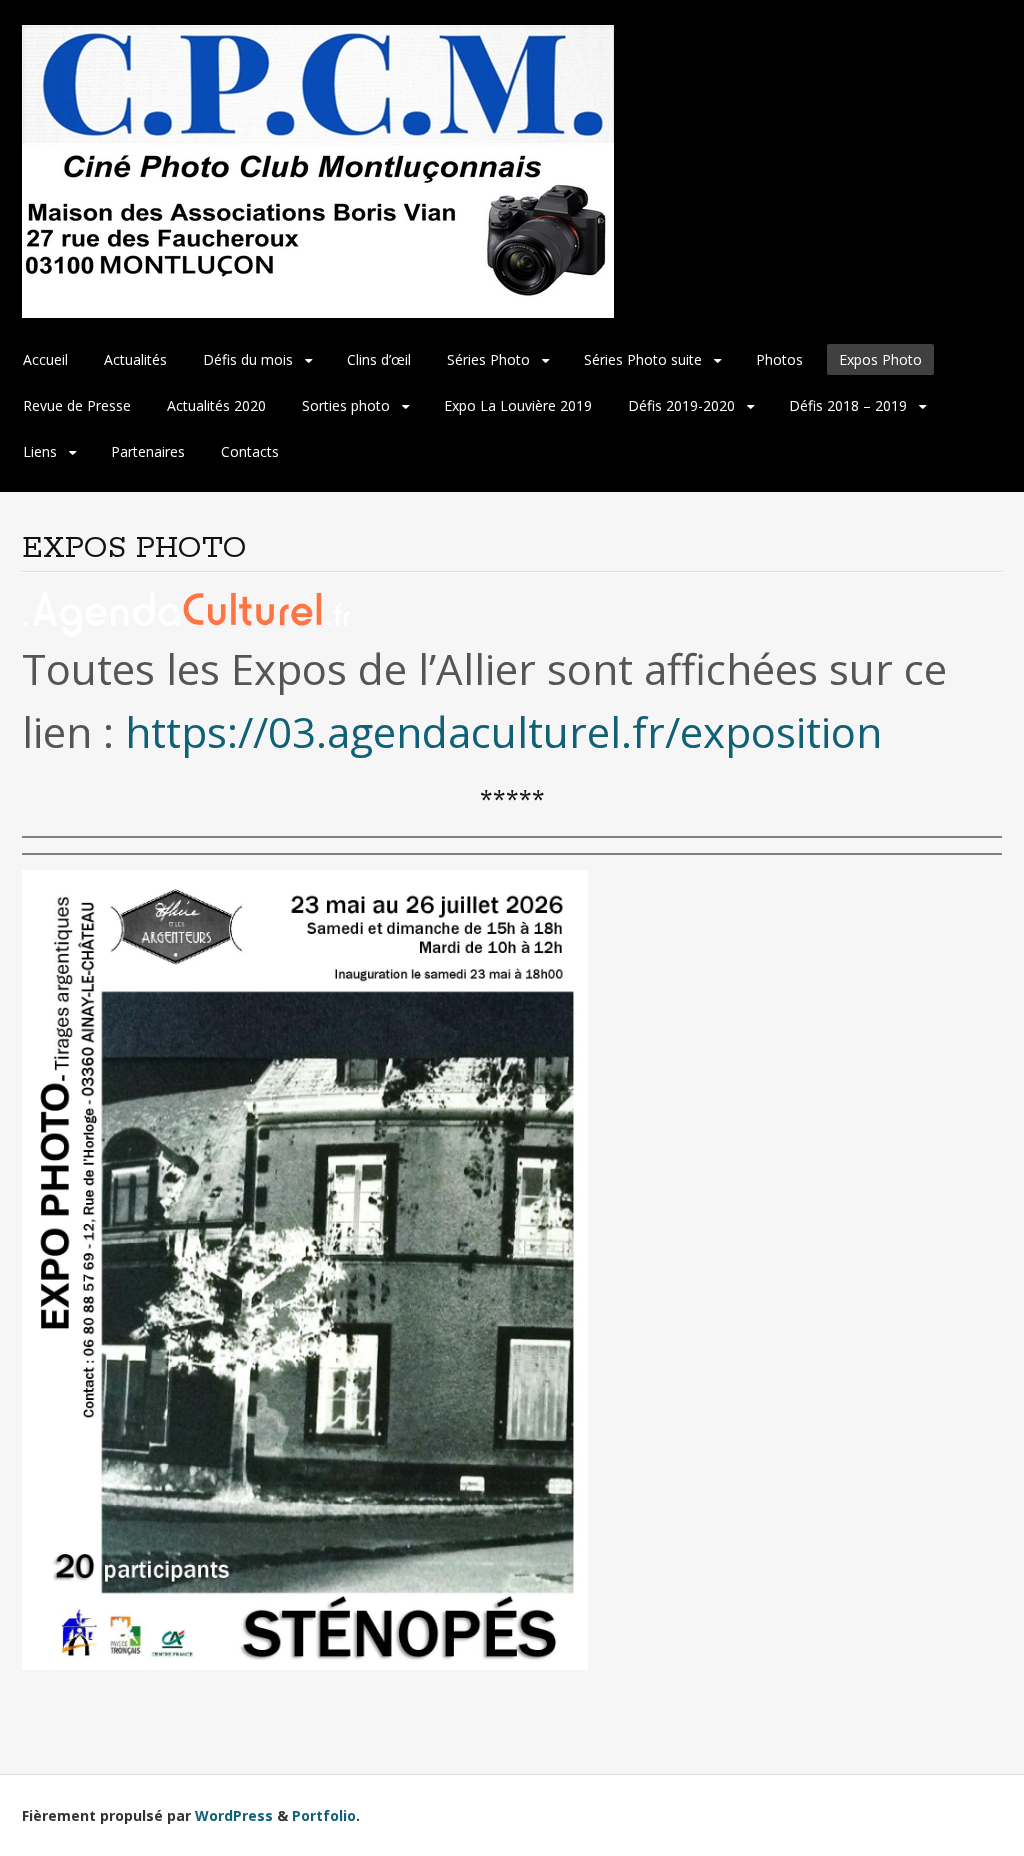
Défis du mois (248, 359)
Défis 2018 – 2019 (848, 405)
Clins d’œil (379, 359)
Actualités (135, 359)
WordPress (234, 1815)
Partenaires (148, 451)
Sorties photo (346, 405)
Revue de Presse (77, 405)
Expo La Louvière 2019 (518, 405)
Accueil (45, 359)
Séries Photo (488, 359)
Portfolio (324, 1815)
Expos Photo (880, 359)
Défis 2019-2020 (681, 405)
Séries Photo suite (643, 359)
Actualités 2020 (216, 405)
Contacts (250, 451)
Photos (779, 359)
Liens (40, 451)
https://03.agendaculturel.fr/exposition (503, 731)
